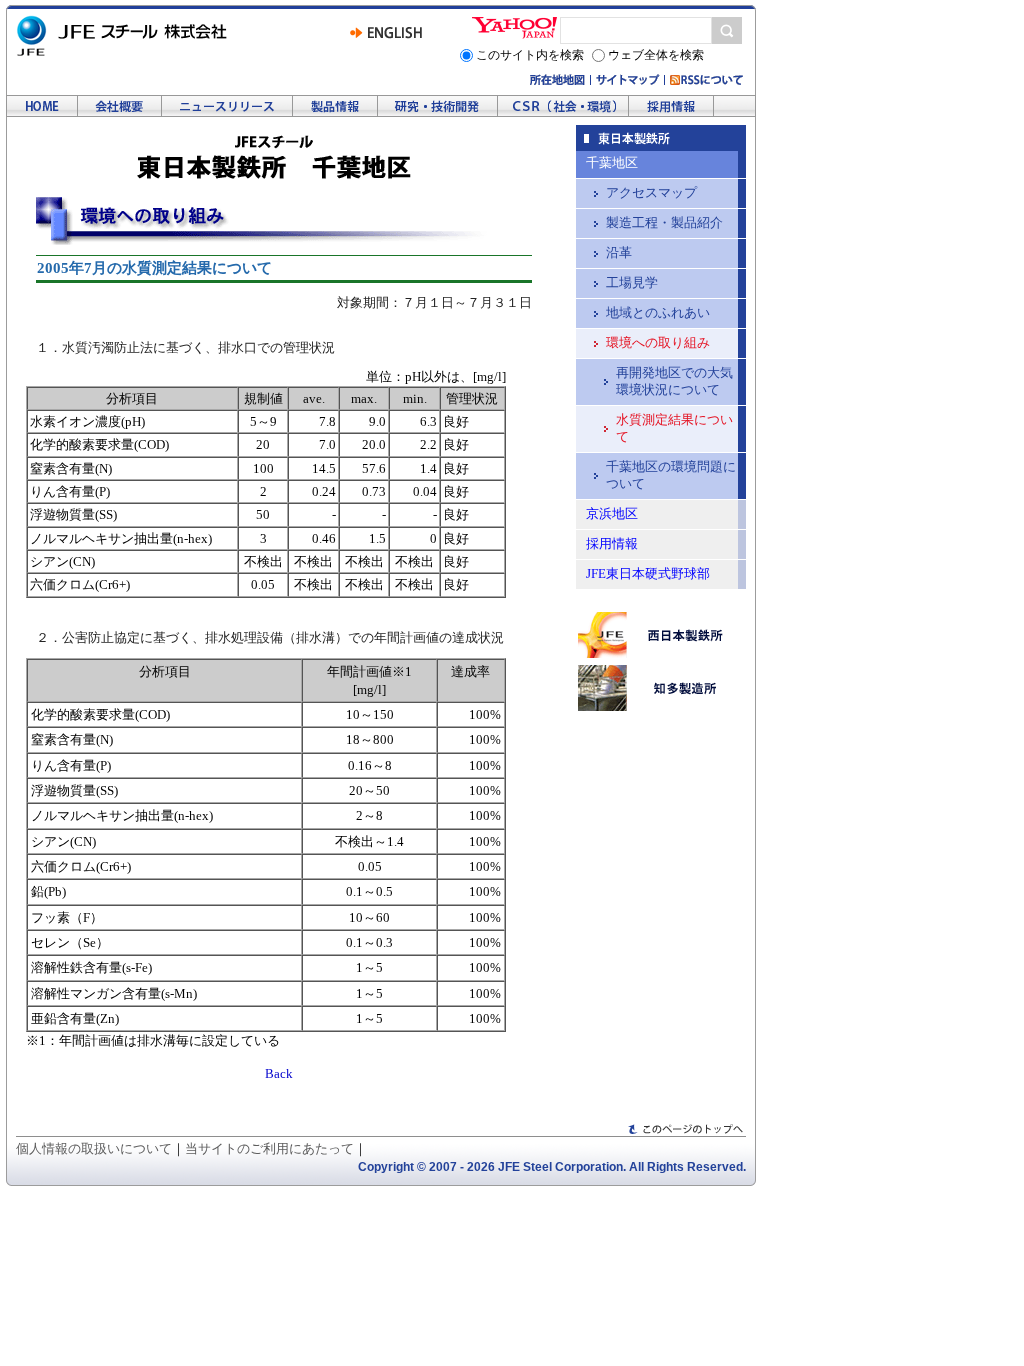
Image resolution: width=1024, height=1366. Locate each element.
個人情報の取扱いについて (94, 1149)
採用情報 (671, 106)
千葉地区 (612, 163)
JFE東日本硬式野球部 (648, 574)
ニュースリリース (227, 106)
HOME (42, 106)
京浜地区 (612, 514)
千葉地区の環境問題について (671, 475)
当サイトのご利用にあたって (269, 1149)
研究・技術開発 (438, 106)
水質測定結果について (674, 428)
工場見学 (632, 283)
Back (279, 1073)
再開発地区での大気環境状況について (674, 381)
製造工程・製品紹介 (664, 223)
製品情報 (335, 106)
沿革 (619, 253)
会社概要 (120, 106)
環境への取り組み (563, 106)
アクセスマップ (651, 193)
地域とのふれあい (658, 313)
